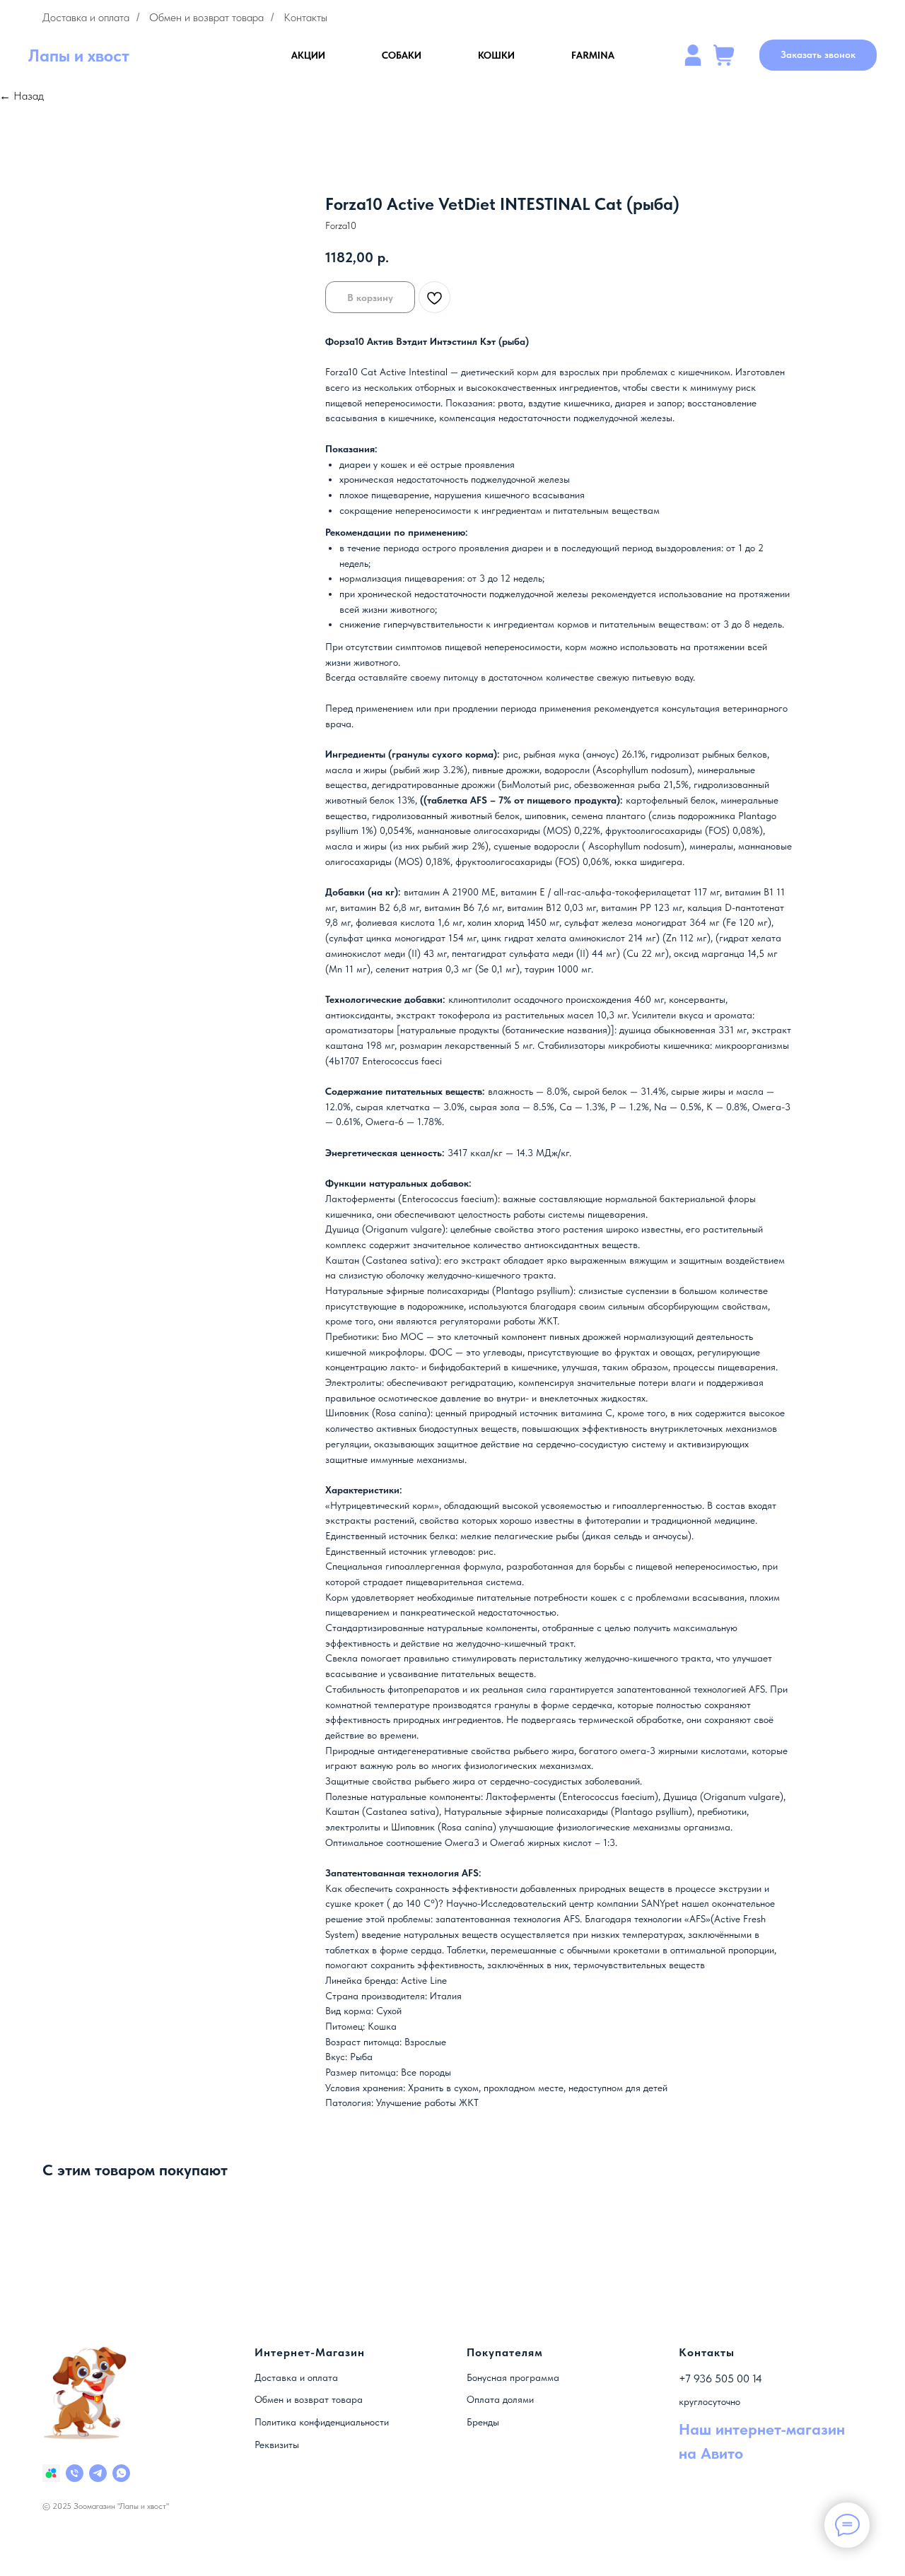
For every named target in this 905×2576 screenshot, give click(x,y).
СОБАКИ (402, 55)
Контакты (305, 17)
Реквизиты (277, 2445)
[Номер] (75, 2473)
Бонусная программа (513, 2377)
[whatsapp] (121, 2473)
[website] (693, 55)
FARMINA (593, 55)
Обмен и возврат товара (206, 17)
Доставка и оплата (86, 17)
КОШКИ (496, 55)
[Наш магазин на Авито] (51, 2473)
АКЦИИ (308, 55)
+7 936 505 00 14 (720, 2378)
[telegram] (98, 2473)
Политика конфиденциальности (322, 2422)
